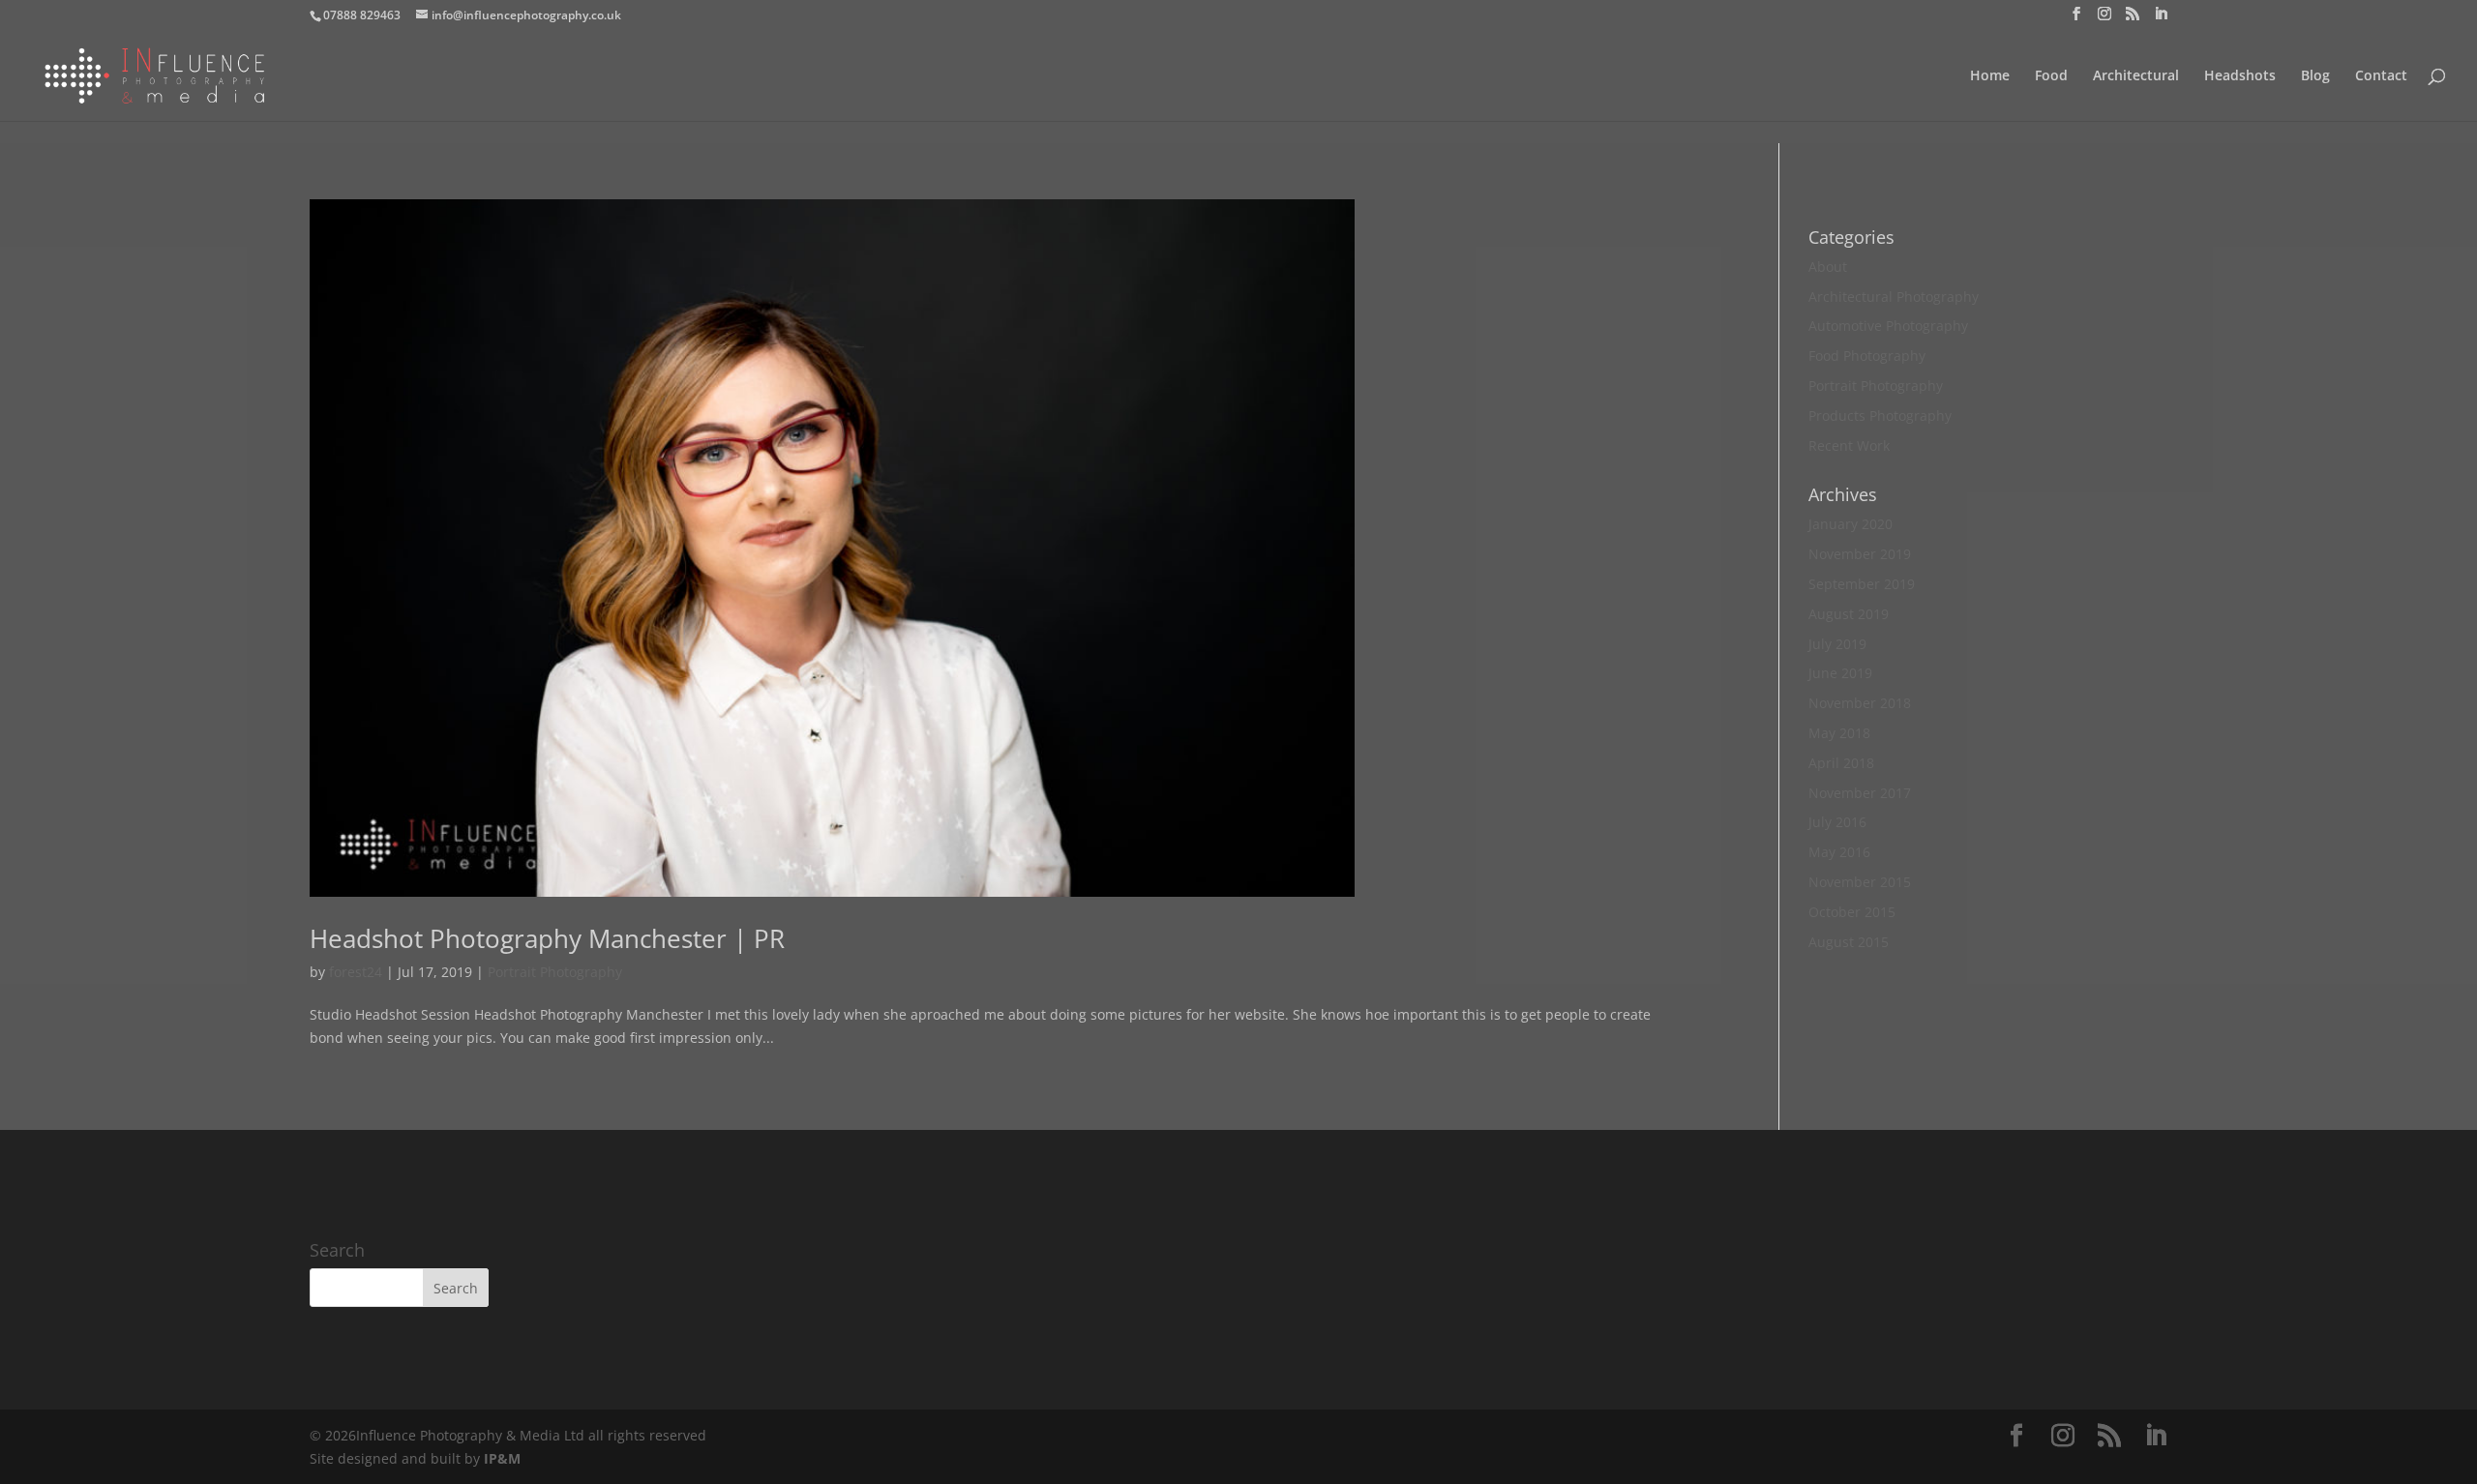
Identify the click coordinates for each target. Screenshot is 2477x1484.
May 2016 (1839, 852)
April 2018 (1841, 763)
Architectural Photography (1894, 297)
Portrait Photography (555, 972)
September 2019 (1862, 584)
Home (1990, 76)
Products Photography (1880, 416)
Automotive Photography (1888, 326)
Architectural (2136, 76)
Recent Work (1849, 445)
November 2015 (1860, 882)
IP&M (502, 1458)
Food (2051, 76)
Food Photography (1867, 356)
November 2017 (1860, 793)
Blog (2315, 76)
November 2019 (1860, 554)
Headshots (2240, 76)
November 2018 (1860, 703)
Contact (2381, 76)
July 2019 (1837, 644)
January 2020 (1850, 524)
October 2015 (1852, 912)
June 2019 (1840, 673)
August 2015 (1849, 942)
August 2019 (1849, 614)
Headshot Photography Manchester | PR (547, 938)
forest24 (356, 972)
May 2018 (1839, 733)
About (1828, 267)
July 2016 (1837, 822)
